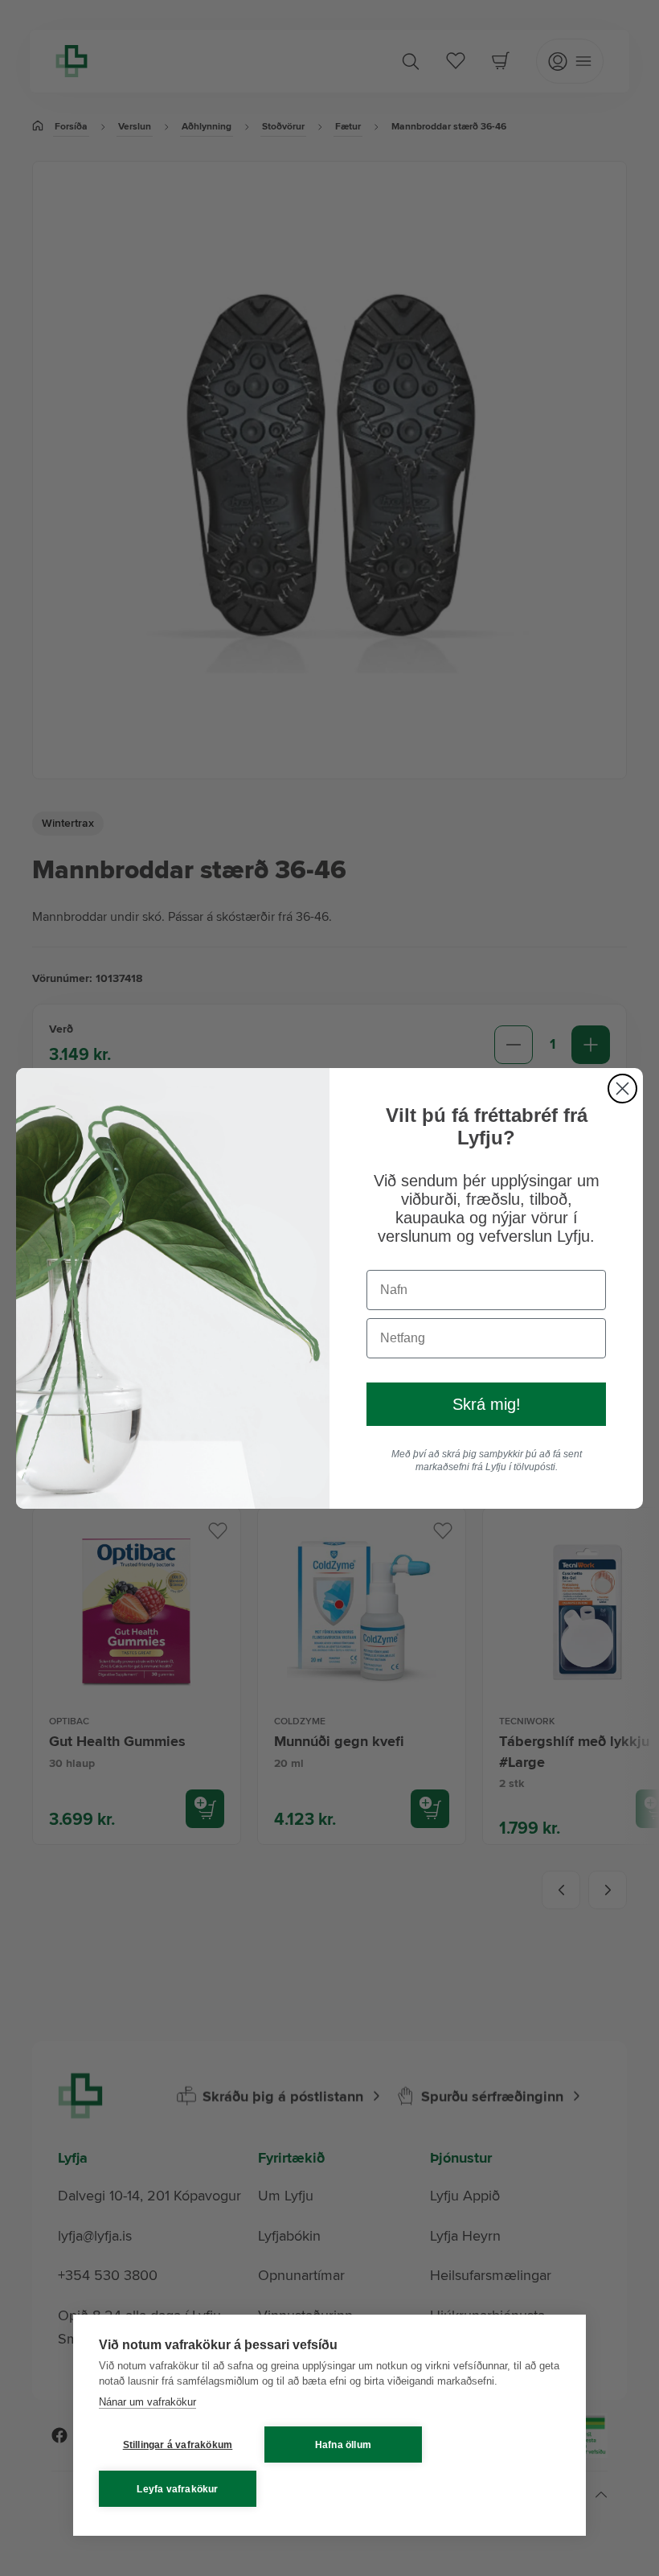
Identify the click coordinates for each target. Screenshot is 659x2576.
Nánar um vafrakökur (147, 2402)
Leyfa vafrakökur (177, 2489)
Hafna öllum (343, 2445)
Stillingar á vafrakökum (178, 2445)
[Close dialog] (622, 1089)
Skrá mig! (487, 1404)
